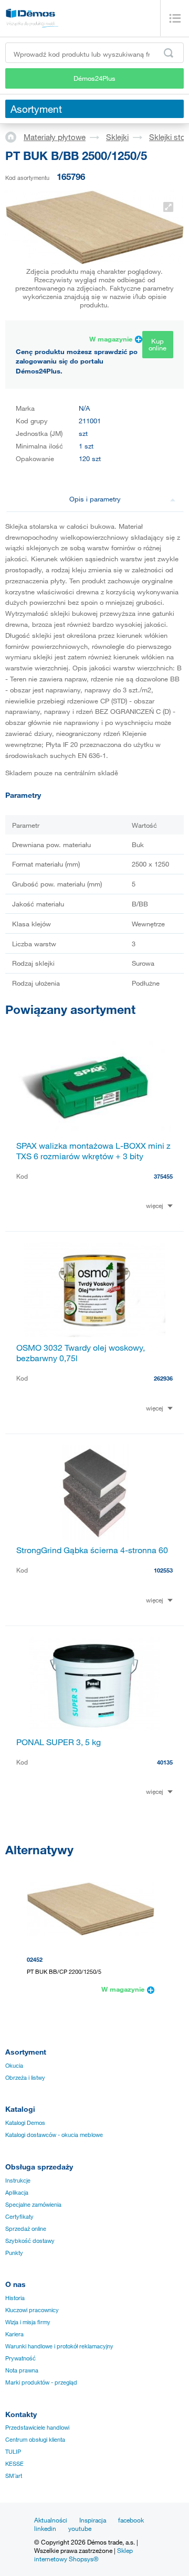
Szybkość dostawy (30, 2241)
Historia (15, 2298)
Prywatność (20, 2358)
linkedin (45, 2528)
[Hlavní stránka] (14, 136)
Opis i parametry (95, 499)
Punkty (14, 2253)
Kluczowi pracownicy (32, 2310)
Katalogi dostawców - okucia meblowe (54, 2135)
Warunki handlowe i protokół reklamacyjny (59, 2346)
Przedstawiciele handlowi (37, 2428)
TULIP (13, 2452)
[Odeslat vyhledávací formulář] (169, 53)
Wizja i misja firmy (28, 2322)
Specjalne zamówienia (33, 2205)
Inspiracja (93, 2520)
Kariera (14, 2334)
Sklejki (117, 137)
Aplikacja (17, 2193)
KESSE (14, 2464)
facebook (131, 2520)
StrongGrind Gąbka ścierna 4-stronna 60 (92, 1550)
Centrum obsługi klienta (35, 2440)
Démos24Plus (94, 78)
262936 (163, 1378)
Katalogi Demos (25, 2123)
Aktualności (51, 2520)
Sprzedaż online (26, 2229)
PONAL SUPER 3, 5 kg (59, 1742)
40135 (165, 1762)
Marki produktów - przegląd (41, 2382)
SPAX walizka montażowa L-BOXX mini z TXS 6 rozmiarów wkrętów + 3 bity (93, 1151)
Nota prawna (22, 2370)
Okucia (14, 2066)
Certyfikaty (19, 2217)
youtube (80, 2528)
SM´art (14, 2476)
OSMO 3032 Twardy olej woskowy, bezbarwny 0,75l (81, 1353)
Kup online (157, 344)
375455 (163, 1176)
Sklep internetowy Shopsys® (83, 2554)
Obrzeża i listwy (25, 2078)
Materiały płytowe (55, 137)
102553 (163, 1570)
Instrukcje (18, 2180)
